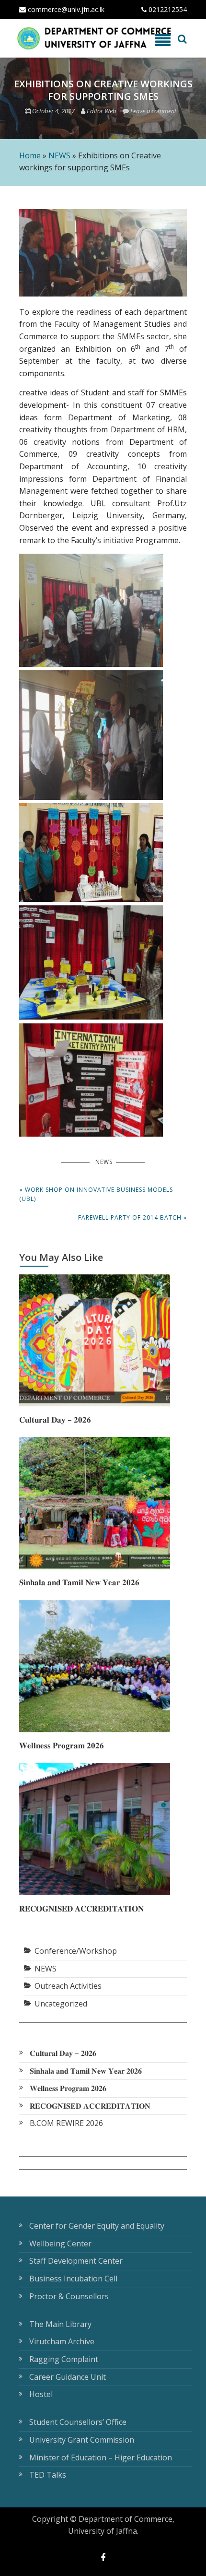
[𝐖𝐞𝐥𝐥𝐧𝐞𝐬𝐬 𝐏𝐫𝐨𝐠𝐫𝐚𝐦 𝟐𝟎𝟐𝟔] (95, 1729)
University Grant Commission (82, 2440)
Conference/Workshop (76, 1951)
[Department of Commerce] (56, 38)
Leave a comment (153, 111)
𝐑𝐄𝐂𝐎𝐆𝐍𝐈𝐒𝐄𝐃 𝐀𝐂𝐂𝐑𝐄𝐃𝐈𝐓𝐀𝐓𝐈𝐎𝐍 (81, 1908)
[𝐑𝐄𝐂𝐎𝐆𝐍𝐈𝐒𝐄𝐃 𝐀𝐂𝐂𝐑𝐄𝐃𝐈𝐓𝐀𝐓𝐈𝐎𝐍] (95, 1892)
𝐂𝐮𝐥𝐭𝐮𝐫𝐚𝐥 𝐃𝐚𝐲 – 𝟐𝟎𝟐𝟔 (55, 1419)
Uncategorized (61, 2004)
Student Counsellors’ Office (78, 2422)
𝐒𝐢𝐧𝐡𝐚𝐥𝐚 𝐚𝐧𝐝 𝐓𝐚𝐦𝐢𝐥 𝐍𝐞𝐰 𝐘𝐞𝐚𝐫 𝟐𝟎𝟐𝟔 (79, 1582)
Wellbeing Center (60, 2244)
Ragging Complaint (64, 2359)
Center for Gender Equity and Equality (97, 2226)
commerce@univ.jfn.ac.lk (65, 9)
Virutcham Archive (62, 2341)
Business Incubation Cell (73, 2279)
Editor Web (102, 111)
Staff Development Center (76, 2261)
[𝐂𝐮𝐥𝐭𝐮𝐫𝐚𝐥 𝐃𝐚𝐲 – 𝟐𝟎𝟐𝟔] (95, 1403)
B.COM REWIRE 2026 (66, 2123)
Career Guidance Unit (68, 2377)
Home (30, 155)
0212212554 (167, 9)
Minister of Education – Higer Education (101, 2457)
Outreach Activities (68, 1986)
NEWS (59, 155)
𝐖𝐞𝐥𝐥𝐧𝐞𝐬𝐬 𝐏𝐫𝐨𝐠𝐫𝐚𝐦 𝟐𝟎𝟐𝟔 (62, 1745)
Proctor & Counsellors (69, 2296)
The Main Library (60, 2324)
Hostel (41, 2394)
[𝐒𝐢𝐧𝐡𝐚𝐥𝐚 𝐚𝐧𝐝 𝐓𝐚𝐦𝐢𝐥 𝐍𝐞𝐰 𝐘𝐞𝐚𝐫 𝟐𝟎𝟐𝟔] (95, 1567)
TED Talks (48, 2475)
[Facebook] (103, 2557)
